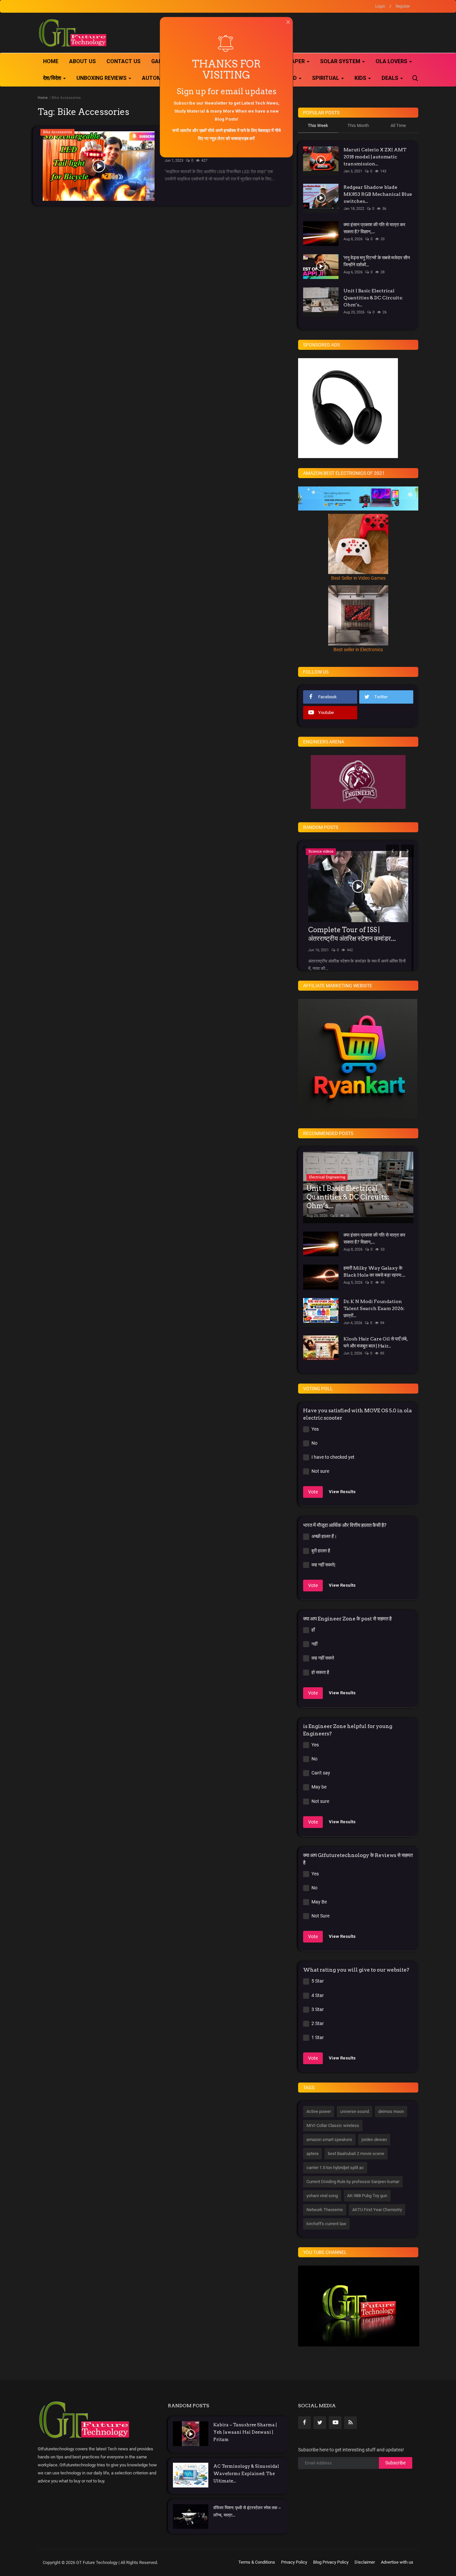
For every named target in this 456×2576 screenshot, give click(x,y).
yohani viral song (322, 2196)
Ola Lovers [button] (392, 61)
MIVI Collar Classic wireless (333, 2125)
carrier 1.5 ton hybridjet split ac (335, 2168)
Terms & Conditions (257, 2562)
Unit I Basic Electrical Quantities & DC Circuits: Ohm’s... (373, 298)
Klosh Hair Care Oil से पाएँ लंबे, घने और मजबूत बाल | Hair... (376, 1342)
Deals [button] (391, 78)
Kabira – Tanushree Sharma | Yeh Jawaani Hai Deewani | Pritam (245, 2432)
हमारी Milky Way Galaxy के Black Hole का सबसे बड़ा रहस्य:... (374, 1271)
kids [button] (361, 78)
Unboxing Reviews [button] (102, 78)
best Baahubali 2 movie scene (356, 2154)
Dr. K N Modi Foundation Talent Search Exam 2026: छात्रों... (374, 1308)
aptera (312, 2154)
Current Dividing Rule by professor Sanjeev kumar (353, 2182)
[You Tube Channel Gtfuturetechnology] (359, 2306)
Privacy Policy (294, 2562)
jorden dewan (374, 2139)
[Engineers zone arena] (358, 782)
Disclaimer (365, 2562)
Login (380, 6)
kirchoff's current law (326, 2224)
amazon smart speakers (329, 2139)
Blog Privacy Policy (331, 2562)
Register (403, 6)
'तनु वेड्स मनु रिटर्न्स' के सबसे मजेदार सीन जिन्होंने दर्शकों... (377, 261)
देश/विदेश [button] (53, 78)
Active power (319, 2111)
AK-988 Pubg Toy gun (367, 2196)
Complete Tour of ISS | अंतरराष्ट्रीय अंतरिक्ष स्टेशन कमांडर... (352, 934)
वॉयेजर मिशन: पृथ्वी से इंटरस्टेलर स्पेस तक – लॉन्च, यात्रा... (247, 2511)
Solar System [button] (341, 61)
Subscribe (395, 2463)
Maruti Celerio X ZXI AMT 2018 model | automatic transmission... (375, 157)
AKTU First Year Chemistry (377, 2210)
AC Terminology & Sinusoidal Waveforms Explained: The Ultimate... (246, 2474)
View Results (342, 1492)
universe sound (355, 2111)
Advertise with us (397, 2562)
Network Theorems (325, 2210)
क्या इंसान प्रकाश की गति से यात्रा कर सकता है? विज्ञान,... (374, 228)
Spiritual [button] (326, 78)
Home (51, 61)
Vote (313, 1492)
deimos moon (391, 2111)
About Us (82, 61)
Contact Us (124, 61)
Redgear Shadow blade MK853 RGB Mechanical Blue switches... (378, 194)
